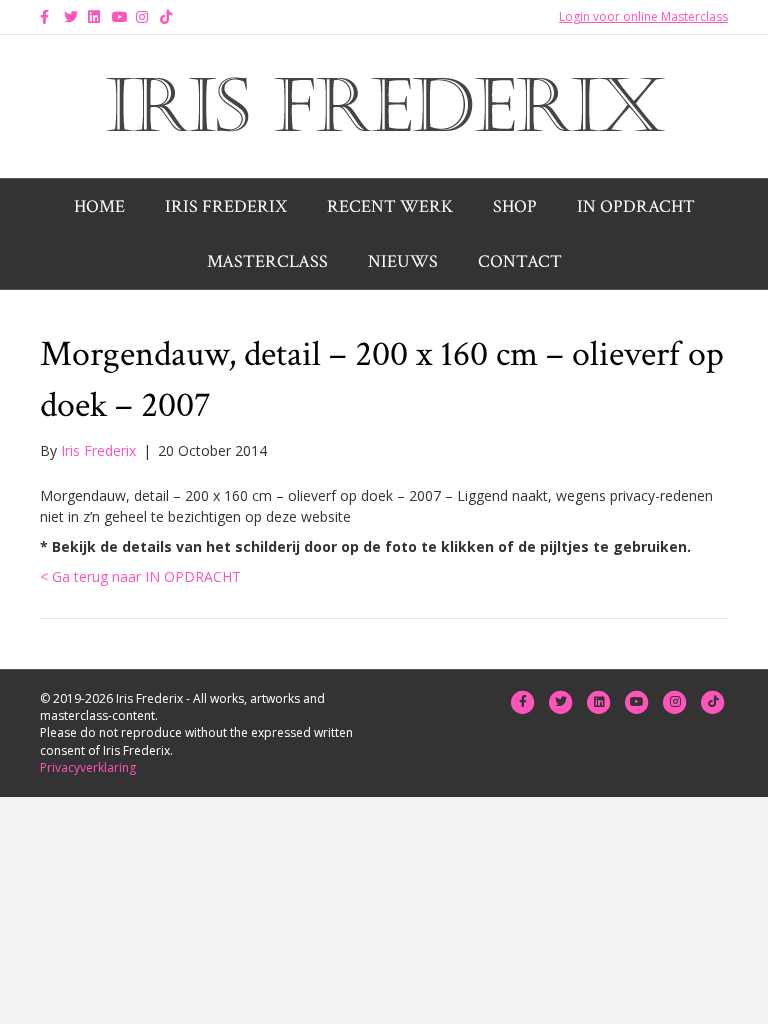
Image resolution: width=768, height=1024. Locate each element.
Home (99, 206)
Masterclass (267, 261)
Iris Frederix (226, 206)
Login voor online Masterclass (643, 16)
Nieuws (403, 261)
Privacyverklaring (88, 767)
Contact (520, 261)
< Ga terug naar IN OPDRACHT (140, 576)
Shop (515, 206)
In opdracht (636, 206)
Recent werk (390, 206)
